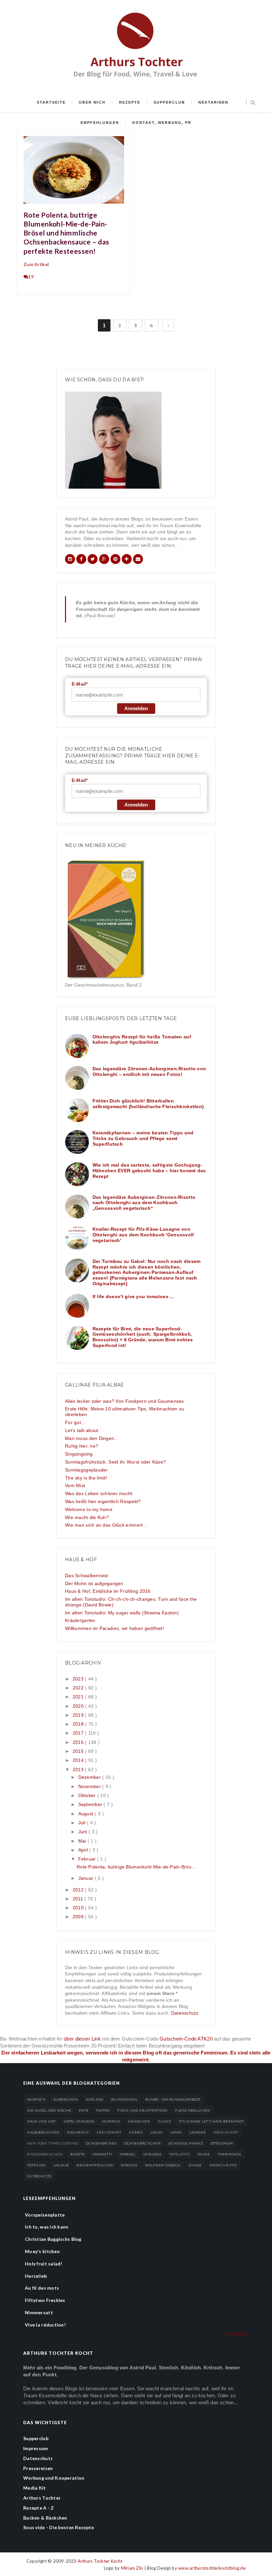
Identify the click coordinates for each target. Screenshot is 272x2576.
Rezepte (130, 102)
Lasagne (198, 2132)
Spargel (128, 2154)
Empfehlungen (100, 123)
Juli (83, 1823)
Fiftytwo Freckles (45, 2300)
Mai (83, 1841)
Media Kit (35, 2488)
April (84, 1850)
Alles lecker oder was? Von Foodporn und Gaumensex (125, 1401)
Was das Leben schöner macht (99, 1493)
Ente (84, 2110)
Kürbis (136, 2132)
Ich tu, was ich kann (47, 2227)
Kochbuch (78, 2132)
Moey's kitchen (42, 2251)
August (87, 1814)
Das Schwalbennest (87, 1575)
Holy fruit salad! (44, 2264)
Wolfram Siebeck (163, 2165)
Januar (87, 1878)
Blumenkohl (124, 2099)
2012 (79, 1890)
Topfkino (36, 2165)
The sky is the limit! (86, 1478)
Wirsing (129, 2165)
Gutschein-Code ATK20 (186, 2039)
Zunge (195, 2165)
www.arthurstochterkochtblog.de (212, 2568)
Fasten (103, 2110)
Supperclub (169, 102)
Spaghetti (102, 2154)
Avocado (95, 2099)
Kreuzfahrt (109, 2132)
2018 (79, 1724)
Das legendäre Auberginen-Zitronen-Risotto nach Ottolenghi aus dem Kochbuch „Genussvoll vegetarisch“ (144, 1203)
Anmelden (136, 708)
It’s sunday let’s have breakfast (211, 2121)
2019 (79, 1715)
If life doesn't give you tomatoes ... (133, 1296)
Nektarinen (213, 102)
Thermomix (229, 2154)
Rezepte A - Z (39, 2508)
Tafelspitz (179, 2154)
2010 (79, 1908)
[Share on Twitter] (104, 197)
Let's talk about (82, 1430)
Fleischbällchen (193, 2110)
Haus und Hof (42, 2121)
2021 (79, 1697)
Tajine (204, 2154)
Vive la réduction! (45, 2325)
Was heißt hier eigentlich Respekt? (103, 1501)
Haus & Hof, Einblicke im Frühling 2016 (108, 1591)
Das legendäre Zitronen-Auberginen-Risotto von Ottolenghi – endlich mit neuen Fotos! (149, 1071)
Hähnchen (139, 2121)
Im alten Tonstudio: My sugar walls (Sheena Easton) (122, 1613)
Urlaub (61, 2165)
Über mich (92, 102)
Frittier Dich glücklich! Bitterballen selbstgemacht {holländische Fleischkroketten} (148, 1104)
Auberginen (66, 2099)
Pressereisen (38, 2468)
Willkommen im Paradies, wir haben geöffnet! (114, 1628)
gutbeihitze (39, 2176)
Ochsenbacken (101, 2143)
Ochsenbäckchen (143, 2143)
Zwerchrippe (223, 2165)
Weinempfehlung (95, 2165)
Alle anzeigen (238, 2334)
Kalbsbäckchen (43, 2132)
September (91, 1804)
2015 (79, 1751)
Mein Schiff (226, 2132)
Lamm (176, 2132)
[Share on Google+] (111, 197)
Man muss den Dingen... (92, 1438)
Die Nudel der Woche (49, 2110)
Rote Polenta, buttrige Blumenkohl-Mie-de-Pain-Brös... (136, 1867)
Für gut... (75, 1422)
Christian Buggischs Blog (53, 2239)
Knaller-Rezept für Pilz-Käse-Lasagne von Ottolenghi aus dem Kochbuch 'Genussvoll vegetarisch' (143, 1235)
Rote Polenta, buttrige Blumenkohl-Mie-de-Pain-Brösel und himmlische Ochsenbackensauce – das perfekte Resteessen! (67, 233)
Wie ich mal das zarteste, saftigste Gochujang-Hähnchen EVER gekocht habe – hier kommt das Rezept (149, 1171)
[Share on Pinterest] (118, 197)
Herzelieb (36, 2276)
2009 (79, 1917)
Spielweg (152, 2154)
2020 (79, 1706)
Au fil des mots (42, 2288)
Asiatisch (36, 2099)
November (90, 1786)
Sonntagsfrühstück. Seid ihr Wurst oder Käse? (115, 1462)
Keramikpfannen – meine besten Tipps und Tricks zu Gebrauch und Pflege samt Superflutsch (143, 1138)
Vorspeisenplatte (45, 2215)
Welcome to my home (89, 1509)
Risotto (78, 2154)
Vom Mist (75, 1485)
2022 (79, 1688)
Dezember (90, 1777)
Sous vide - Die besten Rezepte (59, 2527)
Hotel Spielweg (79, 2121)
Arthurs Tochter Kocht (100, 2561)
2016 (79, 1742)
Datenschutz (185, 2013)
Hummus (111, 2121)
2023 (79, 1679)
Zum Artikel (36, 264)
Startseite (51, 102)
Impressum (36, 2448)
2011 (78, 1899)
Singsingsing (79, 1454)
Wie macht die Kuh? (87, 1517)
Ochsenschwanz (186, 2143)
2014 (79, 1760)
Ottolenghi (222, 2143)
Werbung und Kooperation (54, 2478)
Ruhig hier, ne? (82, 1446)
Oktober (88, 1795)
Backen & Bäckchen (45, 2518)
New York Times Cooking (53, 2143)
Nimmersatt (39, 2312)
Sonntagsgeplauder (86, 1470)
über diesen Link (82, 2039)
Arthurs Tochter (42, 2498)
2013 (79, 1769)
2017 (79, 1733)
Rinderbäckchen (45, 2154)
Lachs (157, 2132)
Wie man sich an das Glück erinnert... (106, 1525)
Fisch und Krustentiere (142, 2110)
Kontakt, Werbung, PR (162, 123)
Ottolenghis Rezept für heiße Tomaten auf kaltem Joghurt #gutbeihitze (142, 1040)
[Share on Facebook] (98, 197)
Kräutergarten (80, 1620)
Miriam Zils (133, 2568)
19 (31, 277)
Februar (88, 1859)
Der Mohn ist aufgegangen (94, 1583)
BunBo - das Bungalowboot (173, 2099)
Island (165, 2121)
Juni (83, 1832)
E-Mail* (80, 684)
